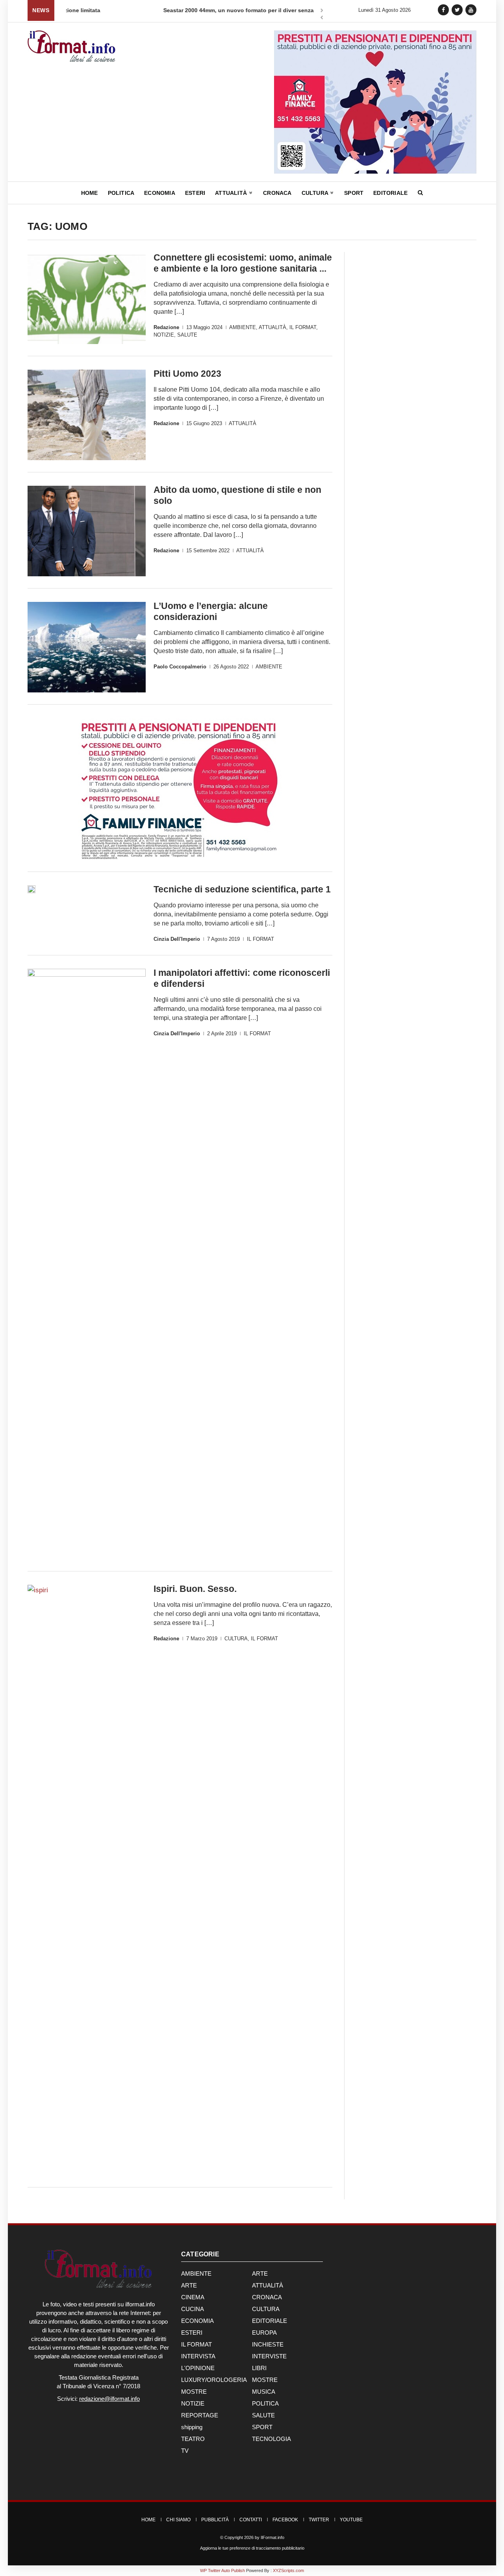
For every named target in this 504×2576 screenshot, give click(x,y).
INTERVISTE (269, 2356)
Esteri (195, 193)
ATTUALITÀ (272, 327)
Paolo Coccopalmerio (180, 667)
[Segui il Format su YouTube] (471, 10)
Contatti (251, 2520)
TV (185, 2451)
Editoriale (390, 193)
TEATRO (193, 2439)
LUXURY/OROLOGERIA (214, 2380)
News (41, 10)
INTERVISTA (198, 2356)
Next (322, 11)
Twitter (319, 2520)
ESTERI (192, 2333)
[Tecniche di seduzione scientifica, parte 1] (31, 889)
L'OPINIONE (198, 2368)
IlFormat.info (272, 2537)
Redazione (166, 327)
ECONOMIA (197, 2321)
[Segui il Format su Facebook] (443, 10)
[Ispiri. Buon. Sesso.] (87, 1880)
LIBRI (259, 2368)
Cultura (316, 193)
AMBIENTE (243, 327)
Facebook (285, 2520)
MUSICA (264, 2392)
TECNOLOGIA (271, 2439)
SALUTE (187, 335)
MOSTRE (265, 2380)
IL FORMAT (303, 327)
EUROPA (264, 2333)
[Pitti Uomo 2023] (87, 415)
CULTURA (236, 1639)
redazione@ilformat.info (109, 2399)
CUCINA (193, 2309)
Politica (121, 193)
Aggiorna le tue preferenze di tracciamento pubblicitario (252, 2548)
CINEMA (193, 2297)
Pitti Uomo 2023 (187, 374)
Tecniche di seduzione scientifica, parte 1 (242, 889)
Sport (354, 193)
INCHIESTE (268, 2344)
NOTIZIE (164, 335)
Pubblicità (215, 2520)
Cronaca (277, 193)
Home (90, 193)
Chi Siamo (178, 2520)
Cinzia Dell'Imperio (177, 939)
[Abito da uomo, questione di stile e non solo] (87, 531)
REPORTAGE (200, 2415)
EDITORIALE (270, 2321)
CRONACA (267, 2297)
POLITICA (265, 2403)
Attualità (232, 193)
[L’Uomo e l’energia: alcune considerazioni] (87, 647)
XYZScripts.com (288, 2570)
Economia (160, 193)
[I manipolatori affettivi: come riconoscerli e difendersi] (87, 1264)
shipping (192, 2427)
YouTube (351, 2520)
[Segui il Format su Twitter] (457, 10)
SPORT (262, 2427)
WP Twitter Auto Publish (222, 2570)
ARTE (260, 2273)
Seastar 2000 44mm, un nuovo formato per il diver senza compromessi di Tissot (173, 10)
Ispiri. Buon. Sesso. (195, 1589)
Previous (322, 18)
